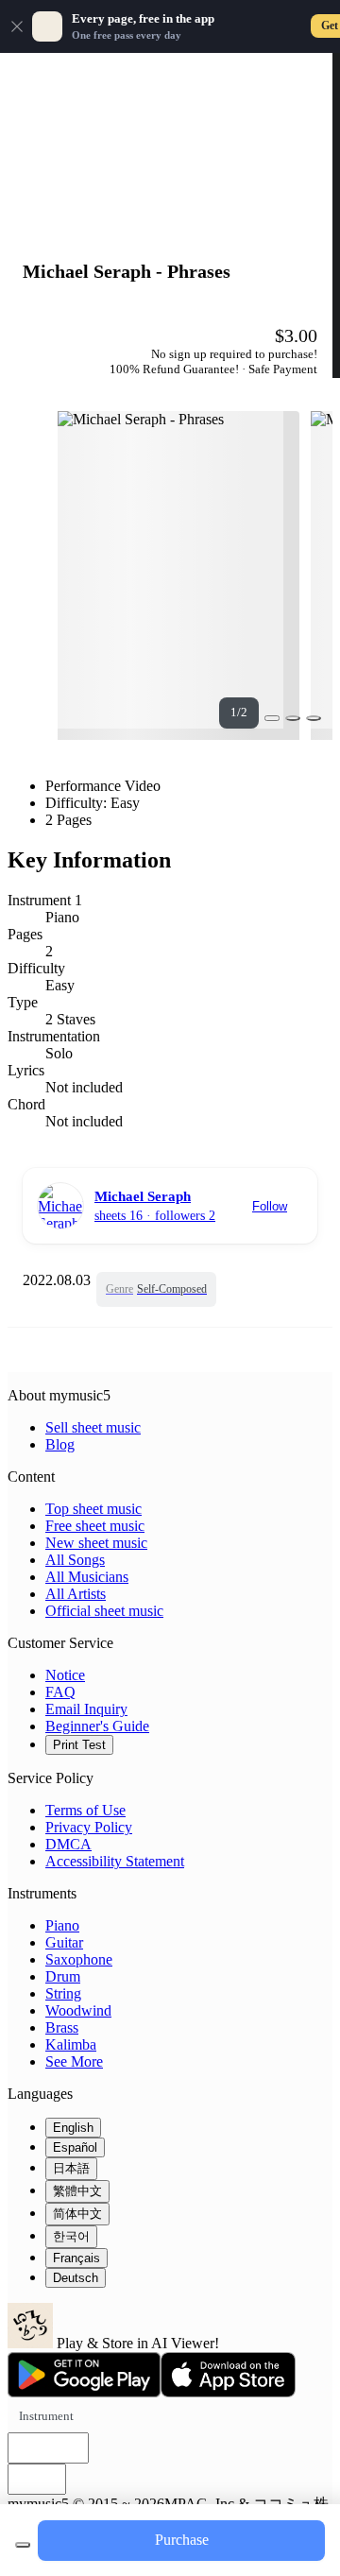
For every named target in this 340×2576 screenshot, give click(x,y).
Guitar (64, 1942)
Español (75, 2147)
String (63, 1993)
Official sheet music (104, 1611)
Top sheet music (93, 1509)
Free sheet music (95, 1526)
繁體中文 (77, 2191)
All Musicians (87, 1577)
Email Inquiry (86, 1709)
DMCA (68, 1844)
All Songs (75, 1560)
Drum (63, 1976)
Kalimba (71, 2044)
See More (74, 2061)
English (73, 2128)
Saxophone (79, 1959)
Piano (62, 1925)
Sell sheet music (93, 1427)
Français (76, 2258)
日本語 (71, 2168)
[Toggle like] (314, 718)
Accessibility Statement (115, 1861)
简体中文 (77, 2214)
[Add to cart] (23, 2545)
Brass (62, 2027)
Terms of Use (85, 1810)
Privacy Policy (89, 1827)
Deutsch (76, 2278)
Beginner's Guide (97, 1726)
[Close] (17, 26)
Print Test (79, 1745)
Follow (270, 1206)
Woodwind (78, 2010)
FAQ (60, 1692)
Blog (60, 1444)
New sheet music (96, 1543)
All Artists (76, 1594)
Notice (65, 1675)
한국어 (71, 2236)
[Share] (293, 718)
